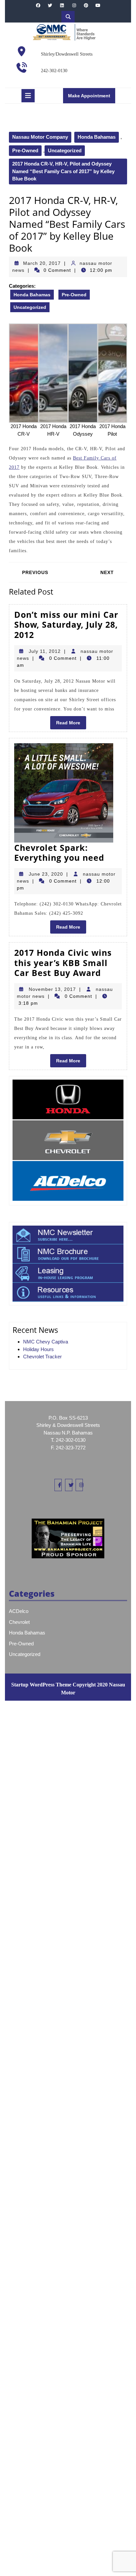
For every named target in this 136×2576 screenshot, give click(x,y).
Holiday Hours (38, 1349)
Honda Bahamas (97, 137)
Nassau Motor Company (40, 137)
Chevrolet (19, 1622)
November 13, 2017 (52, 989)
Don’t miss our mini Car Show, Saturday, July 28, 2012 (66, 625)
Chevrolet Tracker (42, 1357)
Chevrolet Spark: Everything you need (59, 853)
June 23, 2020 (46, 874)
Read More (71, 724)
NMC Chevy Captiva (46, 1342)
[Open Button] (28, 96)
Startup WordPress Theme (41, 1685)
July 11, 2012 (45, 651)
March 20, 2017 (42, 263)
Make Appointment (92, 98)
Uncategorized (65, 150)
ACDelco (19, 1611)
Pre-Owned (25, 150)
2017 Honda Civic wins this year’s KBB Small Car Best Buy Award (63, 963)
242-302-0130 (54, 71)
